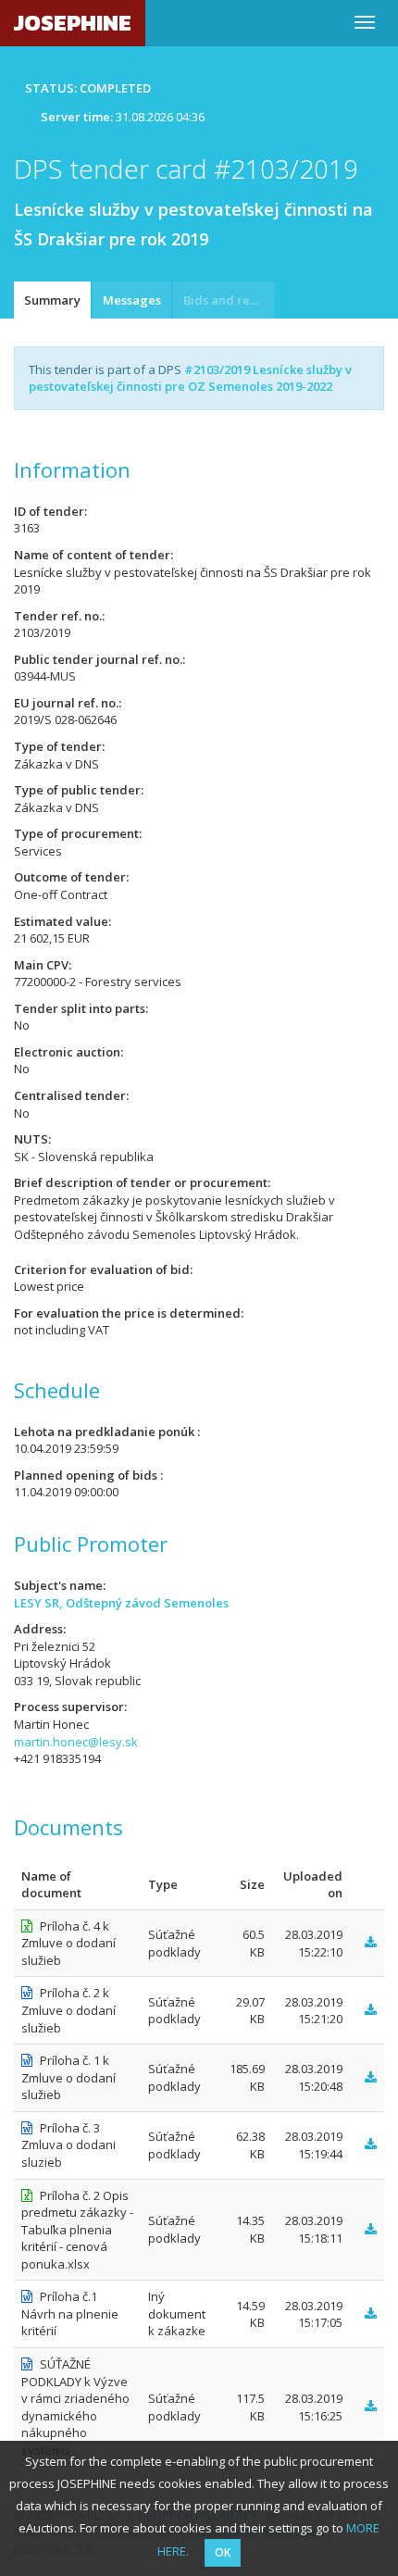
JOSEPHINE (73, 23)
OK (223, 2552)
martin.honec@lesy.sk (76, 1742)
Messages (132, 300)
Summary (52, 300)
